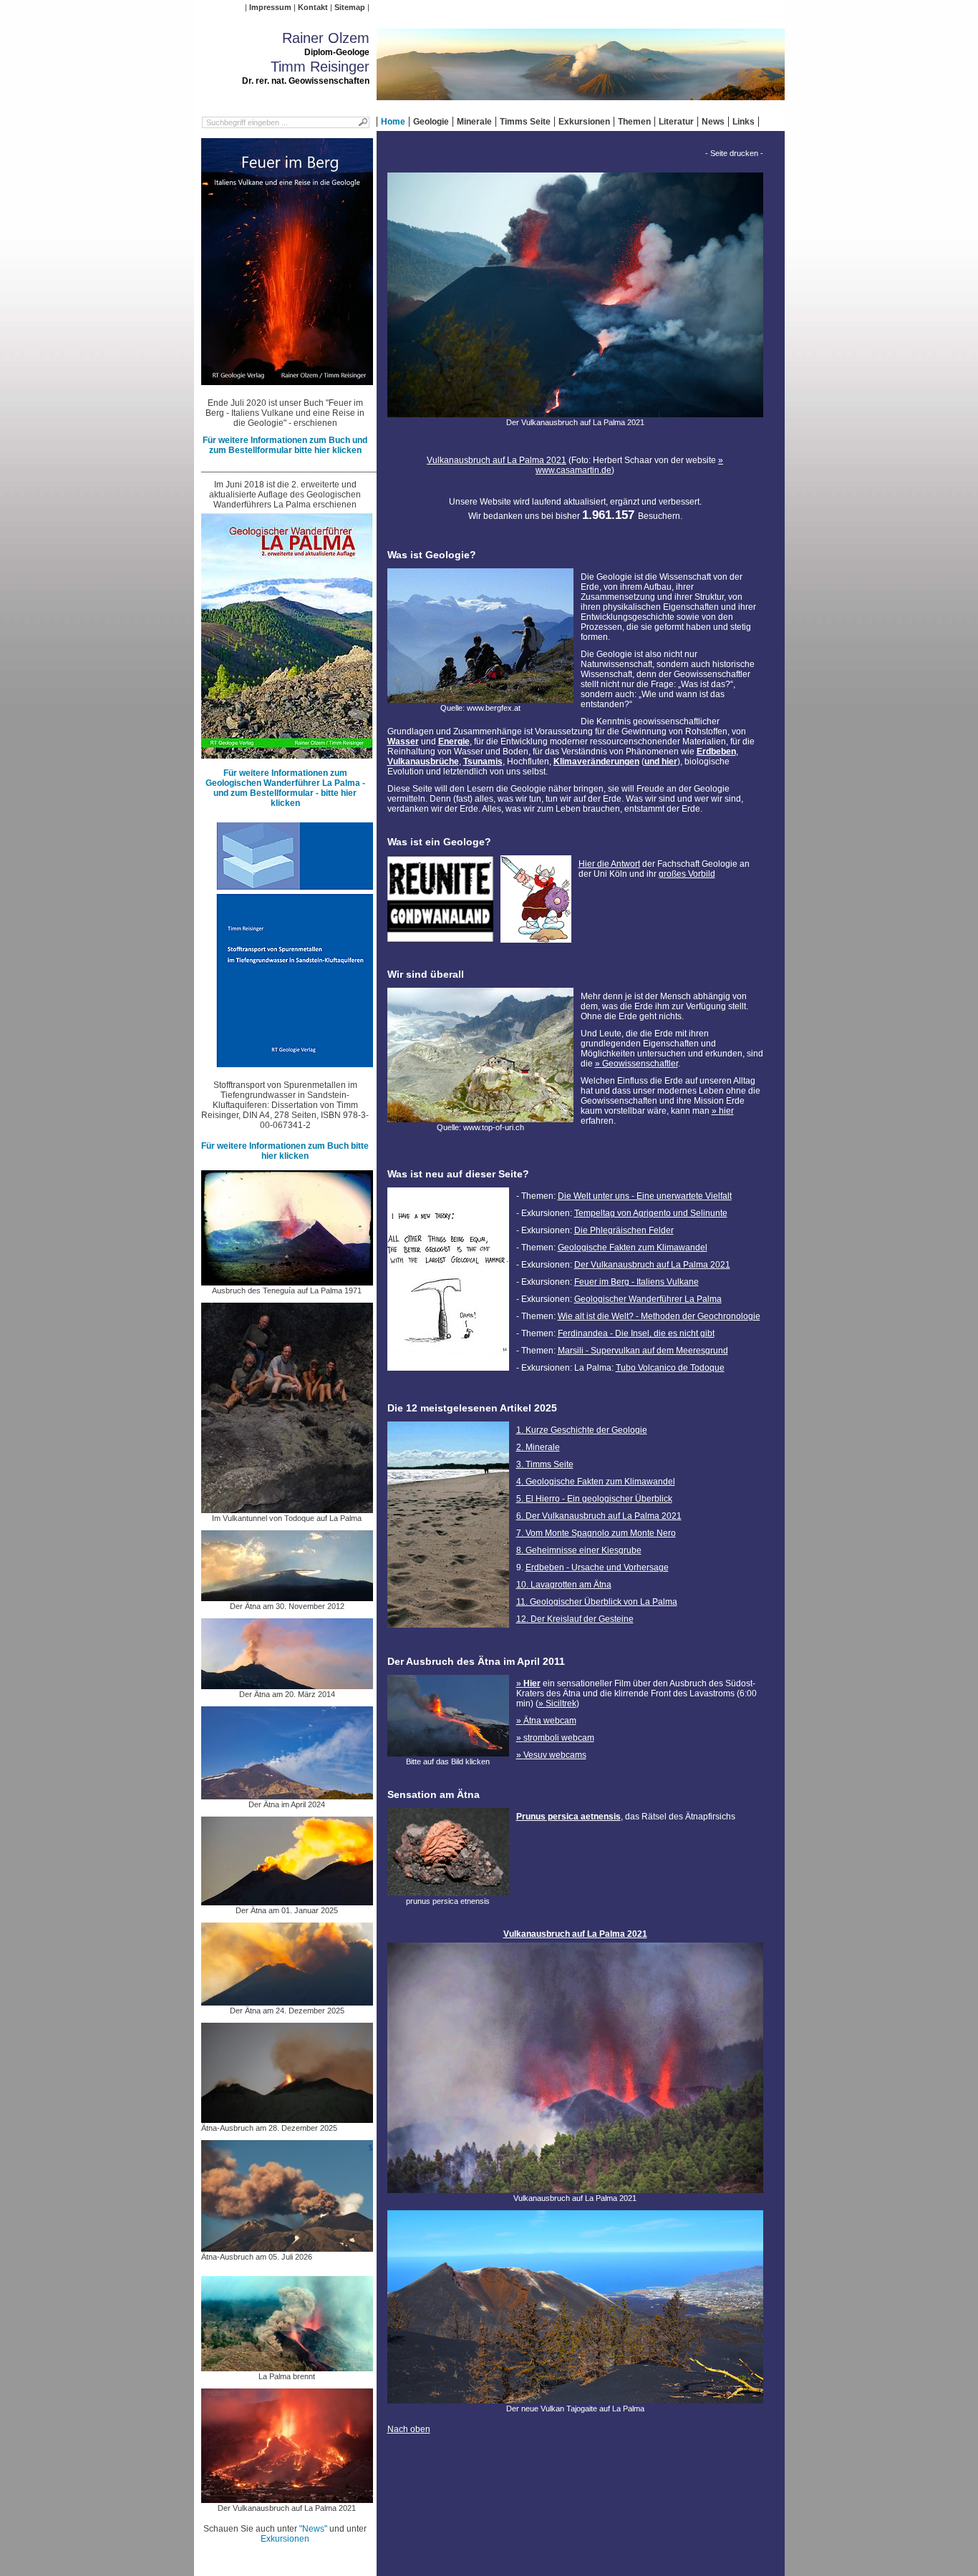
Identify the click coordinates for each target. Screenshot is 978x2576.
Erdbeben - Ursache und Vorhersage (597, 1568)
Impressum (270, 7)
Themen (634, 122)
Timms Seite (525, 122)
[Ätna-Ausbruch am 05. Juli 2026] (287, 2247)
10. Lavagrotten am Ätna (564, 1585)
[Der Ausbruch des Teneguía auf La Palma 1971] (287, 1280)
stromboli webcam (559, 1738)
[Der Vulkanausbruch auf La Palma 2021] (287, 2498)
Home (393, 122)
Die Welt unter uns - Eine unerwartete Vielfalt (645, 1196)
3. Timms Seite (545, 1464)
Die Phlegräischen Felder (624, 1230)
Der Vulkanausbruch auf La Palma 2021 (652, 1265)
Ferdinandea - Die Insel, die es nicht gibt (636, 1333)
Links (744, 122)
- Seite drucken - (734, 153)
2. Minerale (538, 1447)
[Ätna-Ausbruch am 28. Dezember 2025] (287, 2118)
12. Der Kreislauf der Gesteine (575, 1619)
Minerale (474, 122)
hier (726, 1111)
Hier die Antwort (609, 864)
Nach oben (409, 2429)
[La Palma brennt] (287, 2366)
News (713, 122)
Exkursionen (584, 122)
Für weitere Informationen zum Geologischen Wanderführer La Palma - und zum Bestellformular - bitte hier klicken (285, 788)
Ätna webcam (550, 1721)
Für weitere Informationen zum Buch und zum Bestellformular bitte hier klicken (285, 445)
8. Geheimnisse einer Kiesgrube (579, 1550)
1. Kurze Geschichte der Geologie (582, 1430)
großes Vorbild (687, 874)
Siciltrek (561, 1703)
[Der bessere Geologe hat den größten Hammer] (448, 1375)
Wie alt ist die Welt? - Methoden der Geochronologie (659, 1316)
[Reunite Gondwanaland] (440, 938)
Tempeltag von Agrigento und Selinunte (651, 1213)
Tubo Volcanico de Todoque (670, 1368)
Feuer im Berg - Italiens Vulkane (636, 1282)
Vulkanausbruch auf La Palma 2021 (497, 460)
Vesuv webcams (555, 1755)
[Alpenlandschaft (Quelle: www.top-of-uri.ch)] (480, 1117)
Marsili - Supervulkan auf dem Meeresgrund (643, 1351)
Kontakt (313, 7)
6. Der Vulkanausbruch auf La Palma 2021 (599, 1516)
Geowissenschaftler (640, 1064)
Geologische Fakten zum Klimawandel (633, 1248)
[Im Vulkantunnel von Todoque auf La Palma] (287, 1508)
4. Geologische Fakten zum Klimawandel (596, 1482)
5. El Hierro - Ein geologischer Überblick (594, 1499)
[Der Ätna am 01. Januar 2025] (287, 1900)
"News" (313, 2529)
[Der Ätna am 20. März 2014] (287, 1684)
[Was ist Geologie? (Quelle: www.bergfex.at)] (480, 698)
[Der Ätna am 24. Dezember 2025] (287, 2001)
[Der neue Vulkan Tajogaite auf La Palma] (575, 2398)
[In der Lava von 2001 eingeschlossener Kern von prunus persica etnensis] (448, 1891)
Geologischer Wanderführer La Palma (648, 1299)
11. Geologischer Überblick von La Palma (597, 1602)
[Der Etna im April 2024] (287, 1794)
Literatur (676, 122)
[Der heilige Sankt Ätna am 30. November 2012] (287, 1596)
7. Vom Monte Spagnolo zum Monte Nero (596, 1533)
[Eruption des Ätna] (448, 1751)
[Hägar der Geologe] (536, 938)
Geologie (431, 122)
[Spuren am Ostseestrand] (448, 1632)
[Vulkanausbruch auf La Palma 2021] (575, 2188)
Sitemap (350, 7)
